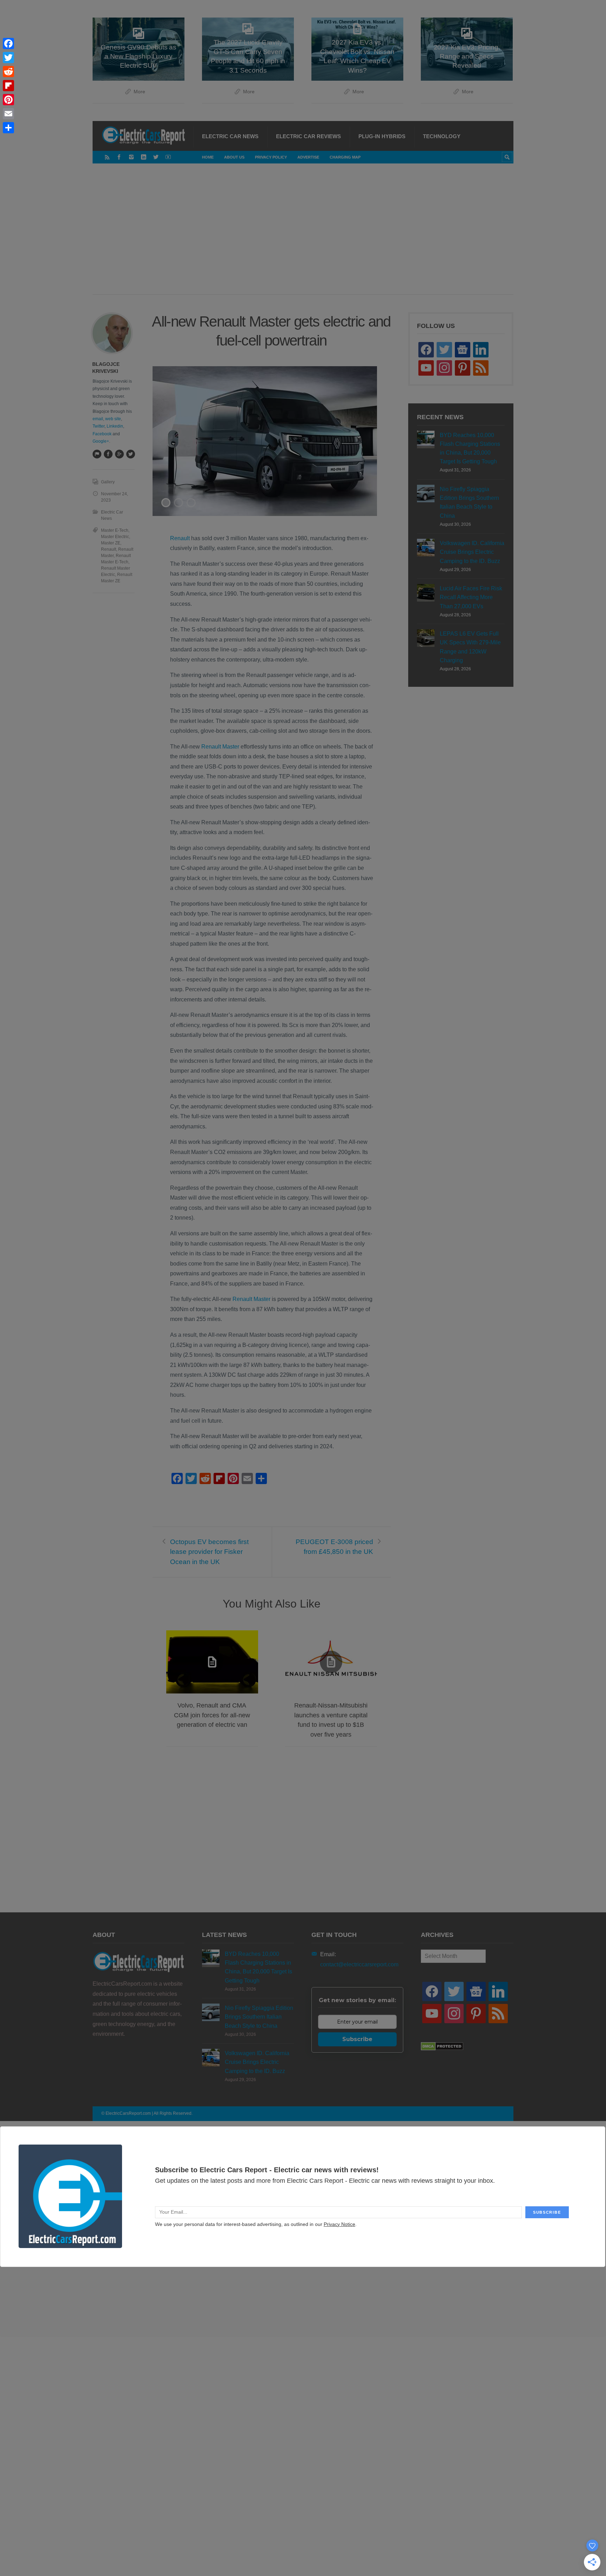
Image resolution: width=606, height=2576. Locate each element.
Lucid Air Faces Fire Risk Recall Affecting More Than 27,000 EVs (471, 597)
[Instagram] (131, 157)
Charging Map (345, 157)
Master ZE (111, 543)
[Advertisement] (303, 236)
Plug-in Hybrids (382, 136)
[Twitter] (156, 157)
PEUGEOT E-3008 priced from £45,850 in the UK (334, 1547)
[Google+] (119, 454)
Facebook (102, 434)
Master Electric (115, 537)
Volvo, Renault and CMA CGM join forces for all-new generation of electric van (212, 1715)
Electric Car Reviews (308, 136)
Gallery (108, 482)
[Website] (97, 454)
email (98, 419)
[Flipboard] (8, 86)
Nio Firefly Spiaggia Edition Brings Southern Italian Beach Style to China (469, 502)
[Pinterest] (8, 100)
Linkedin (115, 426)
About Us (234, 157)
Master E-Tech (115, 530)
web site (113, 419)
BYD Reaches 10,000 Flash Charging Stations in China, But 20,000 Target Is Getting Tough (470, 448)
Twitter (99, 426)
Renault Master (220, 747)
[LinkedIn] (144, 157)
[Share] (8, 128)
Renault (180, 538)
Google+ (101, 441)
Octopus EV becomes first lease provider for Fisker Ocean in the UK (209, 1552)
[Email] (8, 114)
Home (208, 157)
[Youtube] (168, 157)
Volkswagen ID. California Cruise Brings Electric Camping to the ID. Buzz (472, 552)
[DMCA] (442, 2049)
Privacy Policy (271, 157)
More (139, 92)
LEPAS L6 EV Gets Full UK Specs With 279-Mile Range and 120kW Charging (470, 647)
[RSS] (107, 157)
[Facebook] (119, 157)
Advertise (308, 157)
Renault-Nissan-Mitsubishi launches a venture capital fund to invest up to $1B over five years (331, 1720)
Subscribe (357, 2039)
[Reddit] (8, 72)
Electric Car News (230, 136)
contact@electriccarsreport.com (359, 1964)
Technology (442, 136)
